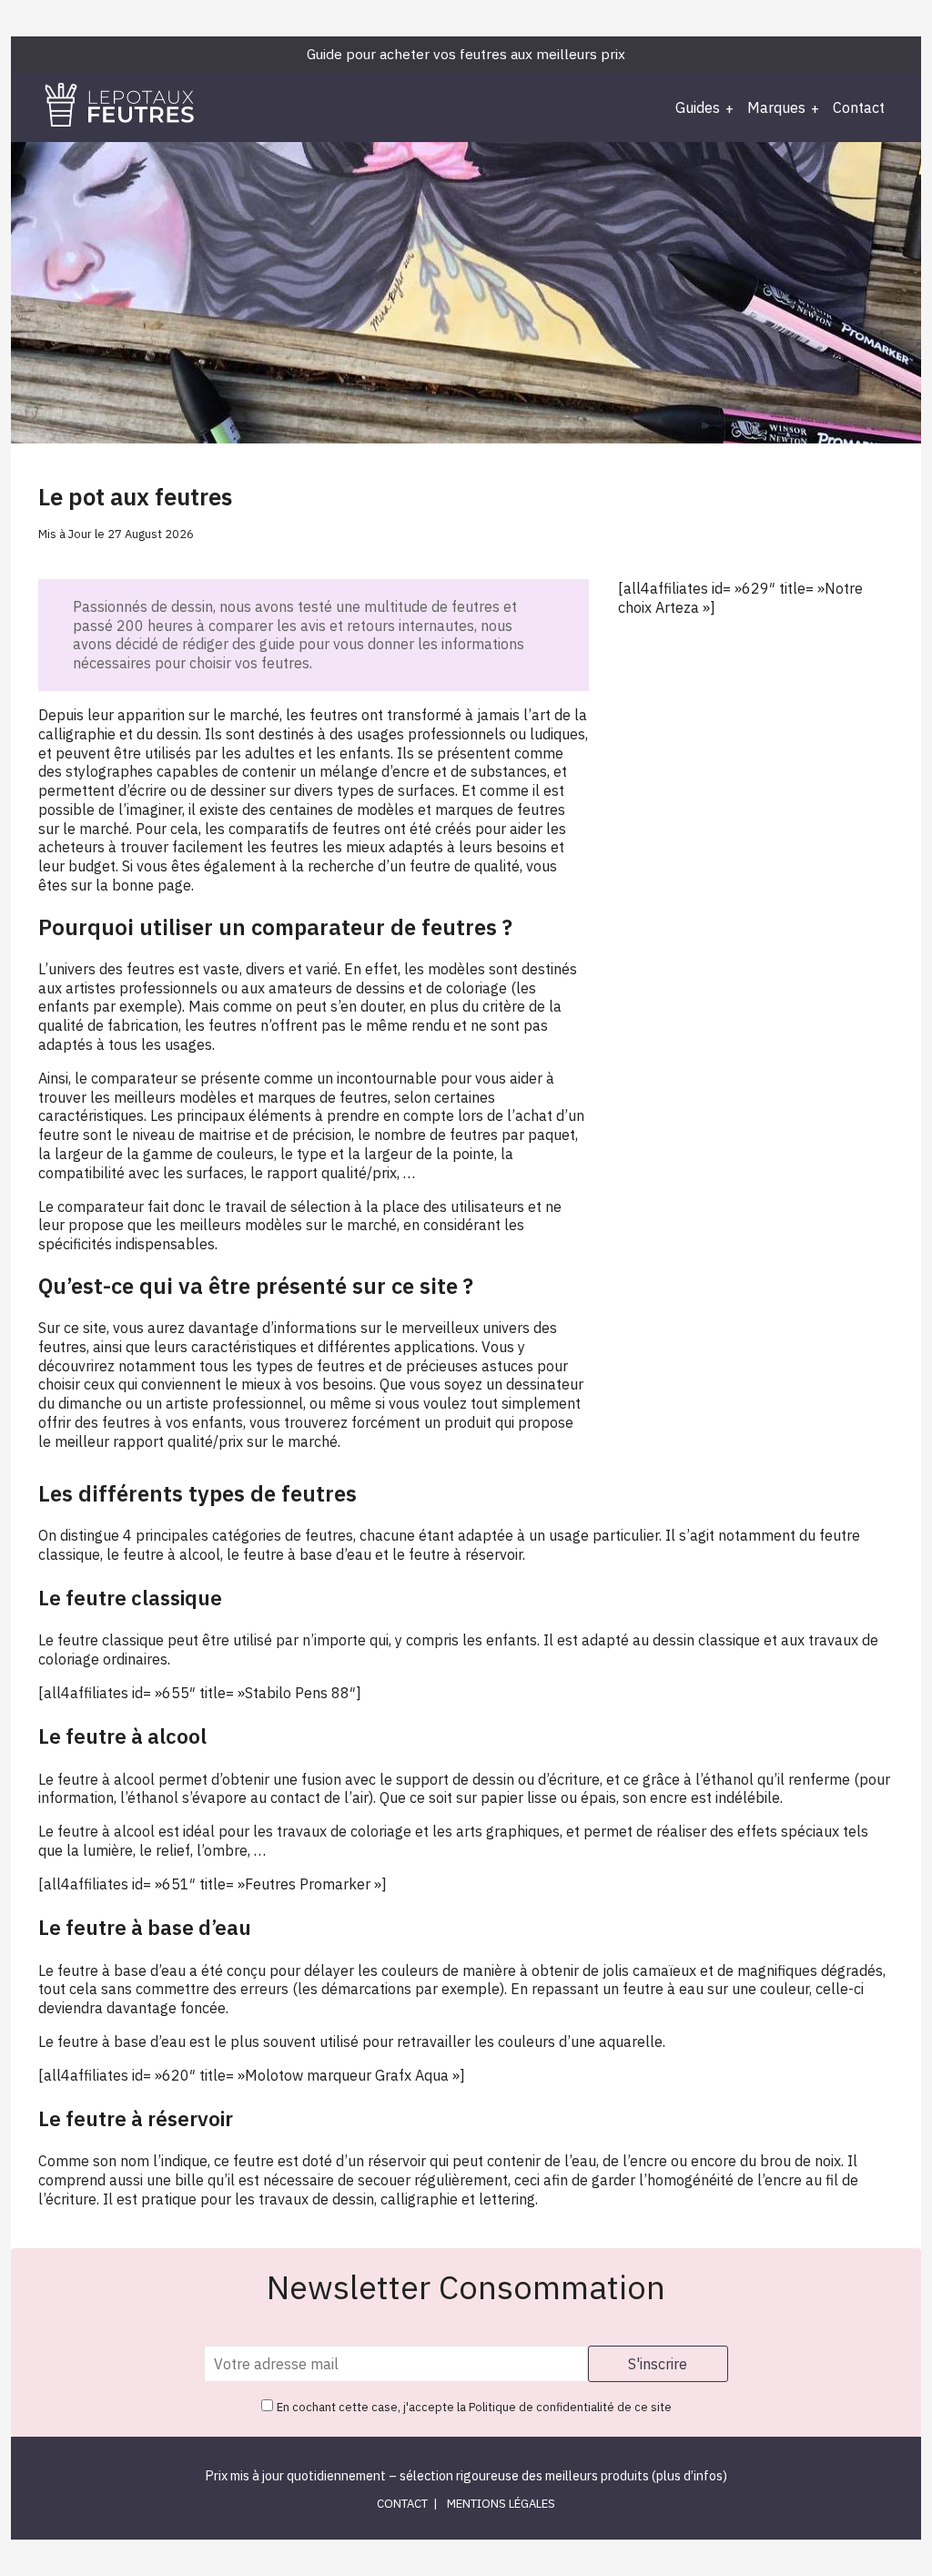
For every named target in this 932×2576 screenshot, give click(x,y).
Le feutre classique (101, 1640)
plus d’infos (689, 2475)
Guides (698, 107)
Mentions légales (501, 2504)
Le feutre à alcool (98, 1779)
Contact (859, 107)
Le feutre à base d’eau (112, 1970)
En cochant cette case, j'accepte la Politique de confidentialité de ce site (474, 2407)
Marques (776, 107)
